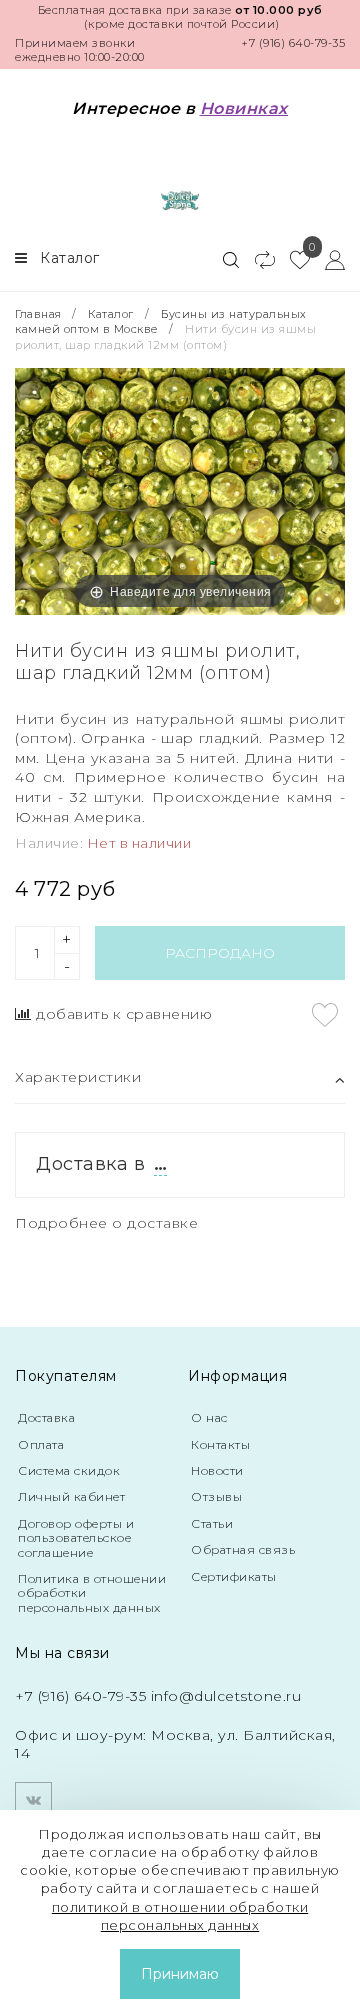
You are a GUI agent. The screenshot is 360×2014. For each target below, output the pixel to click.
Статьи (212, 1523)
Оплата (41, 1444)
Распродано (220, 953)
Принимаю (180, 1974)
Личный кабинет (71, 1496)
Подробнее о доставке (106, 1223)
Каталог (111, 314)
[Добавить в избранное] (325, 1015)
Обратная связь (243, 1549)
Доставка (46, 1417)
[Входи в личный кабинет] (327, 259)
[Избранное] (292, 259)
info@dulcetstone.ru (226, 1696)
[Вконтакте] (33, 1800)
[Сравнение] (256, 259)
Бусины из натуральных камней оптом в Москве (161, 321)
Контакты (220, 1444)
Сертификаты (234, 1576)
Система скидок (69, 1470)
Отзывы (216, 1496)
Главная (40, 314)
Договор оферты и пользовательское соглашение (76, 1538)
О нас (209, 1417)
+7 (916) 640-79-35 (293, 43)
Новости (217, 1470)
